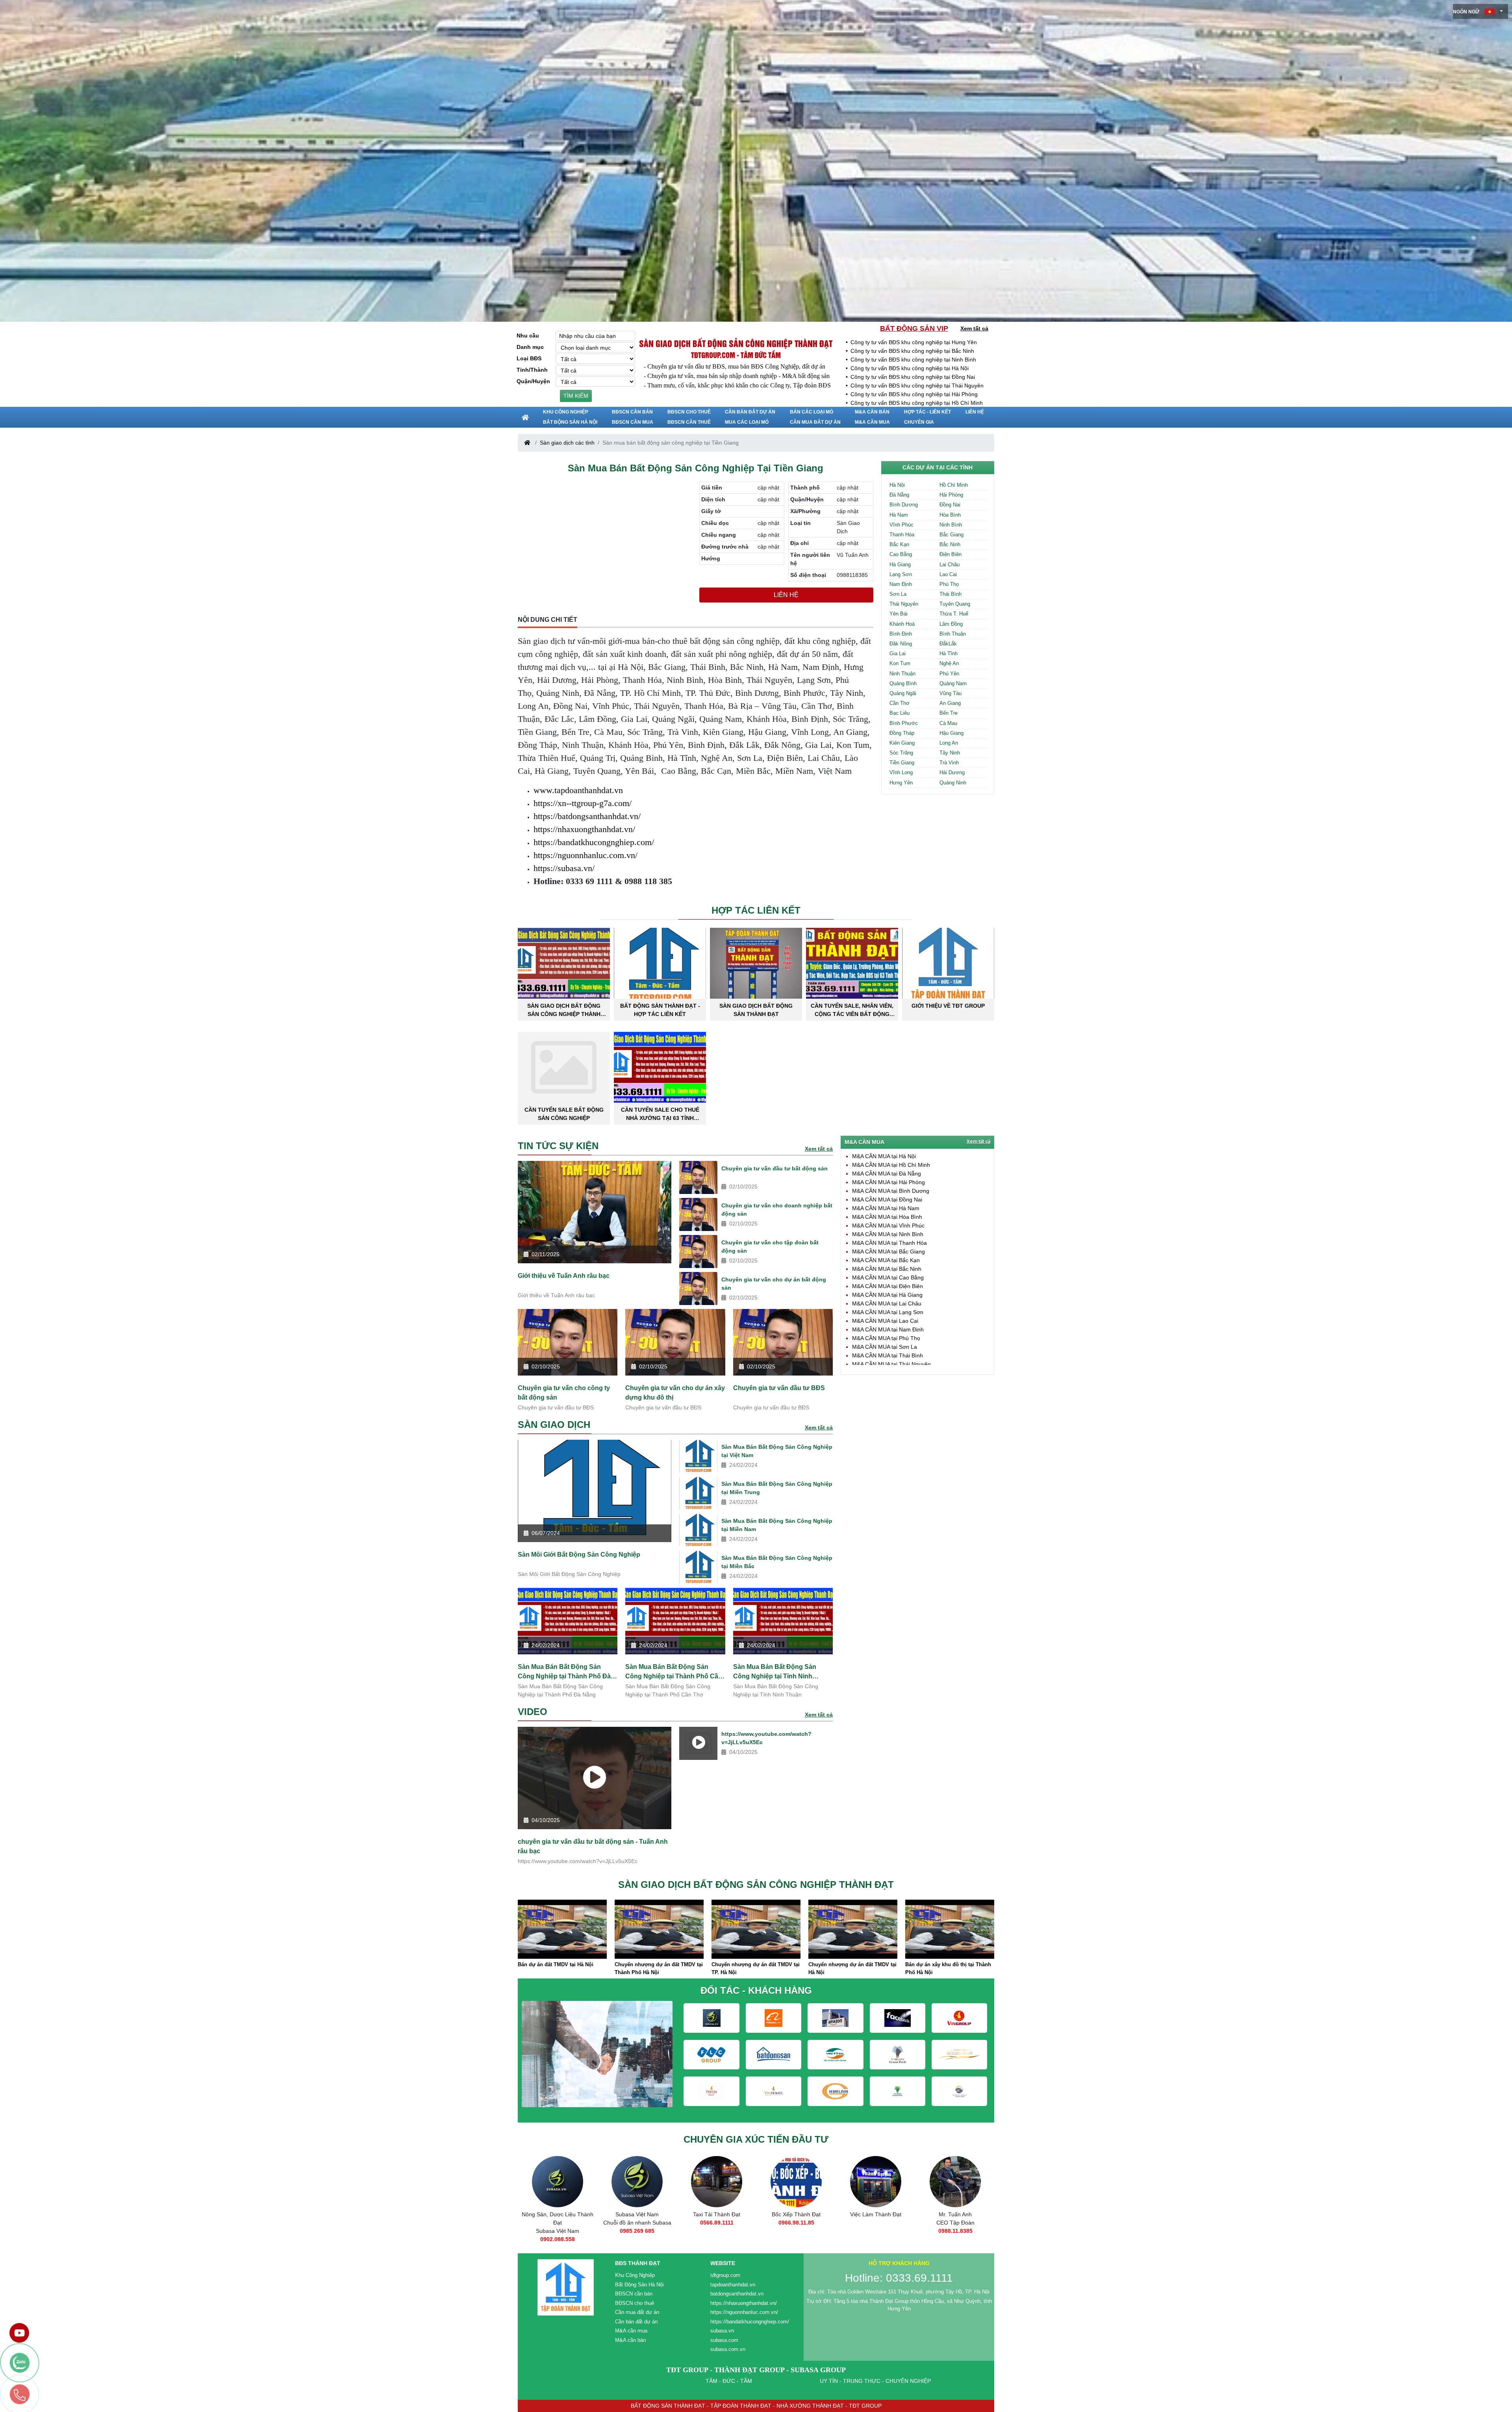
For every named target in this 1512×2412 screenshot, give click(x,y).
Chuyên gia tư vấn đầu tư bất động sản (775, 1168)
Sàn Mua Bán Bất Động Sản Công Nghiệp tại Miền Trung (777, 1488)
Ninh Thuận (902, 674)
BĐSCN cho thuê (689, 412)
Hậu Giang (951, 733)
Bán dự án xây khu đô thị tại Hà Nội (949, 1964)
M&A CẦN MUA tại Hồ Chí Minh (891, 1165)
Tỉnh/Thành (532, 370)
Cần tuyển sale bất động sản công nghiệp (564, 1114)
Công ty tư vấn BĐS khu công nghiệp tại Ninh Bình (913, 360)
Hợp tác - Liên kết (927, 412)
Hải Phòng (951, 495)
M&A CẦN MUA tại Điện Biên (888, 1286)
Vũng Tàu (951, 693)
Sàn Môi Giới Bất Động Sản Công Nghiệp (579, 1555)
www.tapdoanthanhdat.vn (578, 790)
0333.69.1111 (876, 2231)
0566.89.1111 (558, 2223)
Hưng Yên (901, 783)
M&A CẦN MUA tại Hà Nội (884, 1156)
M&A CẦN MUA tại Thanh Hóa (889, 1243)
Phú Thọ (949, 584)
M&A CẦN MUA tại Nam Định (888, 1329)
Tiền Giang (902, 763)
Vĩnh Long (901, 772)
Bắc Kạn (899, 544)
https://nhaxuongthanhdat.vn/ (584, 829)
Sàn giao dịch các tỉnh (567, 443)
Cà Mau (948, 723)
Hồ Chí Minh (954, 485)
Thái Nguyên (904, 604)
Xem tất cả (974, 328)
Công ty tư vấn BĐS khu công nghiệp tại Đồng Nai (913, 377)
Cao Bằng (901, 554)
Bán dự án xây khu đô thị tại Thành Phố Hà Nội (754, 1968)
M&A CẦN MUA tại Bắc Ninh (887, 1269)
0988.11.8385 (796, 2231)
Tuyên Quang (955, 604)
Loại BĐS (529, 358)
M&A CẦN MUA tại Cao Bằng (888, 1277)
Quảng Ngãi (903, 693)
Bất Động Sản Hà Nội (570, 422)
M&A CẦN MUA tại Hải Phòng (888, 1182)
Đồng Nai (950, 505)
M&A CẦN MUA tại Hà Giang (887, 1295)
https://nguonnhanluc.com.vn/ (586, 855)
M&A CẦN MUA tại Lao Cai (885, 1321)
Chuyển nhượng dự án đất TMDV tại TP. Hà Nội (562, 1968)
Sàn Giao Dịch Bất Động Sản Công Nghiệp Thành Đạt (564, 1010)
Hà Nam (899, 515)
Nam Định (901, 584)
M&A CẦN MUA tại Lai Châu (887, 1303)
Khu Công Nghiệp (566, 412)
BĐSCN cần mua (633, 422)
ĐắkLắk (948, 644)
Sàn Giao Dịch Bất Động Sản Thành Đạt (756, 1010)
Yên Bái (899, 614)
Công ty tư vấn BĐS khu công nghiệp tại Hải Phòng (914, 394)
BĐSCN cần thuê (689, 422)
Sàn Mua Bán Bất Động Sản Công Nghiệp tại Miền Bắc (777, 1562)
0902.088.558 (955, 2239)
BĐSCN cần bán (632, 412)
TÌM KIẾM (576, 396)
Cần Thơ (900, 703)
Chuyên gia (919, 422)
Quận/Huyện (533, 381)
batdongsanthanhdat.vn (737, 2294)
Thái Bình (951, 594)
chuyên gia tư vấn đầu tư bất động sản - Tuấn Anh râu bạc (593, 1846)
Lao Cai (948, 574)
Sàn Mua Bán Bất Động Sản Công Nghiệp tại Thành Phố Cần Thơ (674, 1672)
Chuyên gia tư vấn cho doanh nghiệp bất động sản (777, 1210)
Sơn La (898, 594)
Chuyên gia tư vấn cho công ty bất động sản (564, 1393)
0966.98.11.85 (637, 2223)
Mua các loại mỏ (747, 422)
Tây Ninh (950, 753)
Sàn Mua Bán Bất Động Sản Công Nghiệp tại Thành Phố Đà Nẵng (564, 1672)
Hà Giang (900, 565)
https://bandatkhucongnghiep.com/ (594, 842)
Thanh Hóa (902, 535)
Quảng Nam (953, 683)
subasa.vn (722, 2331)
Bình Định (901, 634)
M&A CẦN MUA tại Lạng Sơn (888, 1312)
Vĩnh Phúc (901, 525)
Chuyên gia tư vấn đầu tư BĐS (779, 1388)
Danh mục (530, 347)
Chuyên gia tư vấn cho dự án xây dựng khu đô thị (675, 1393)
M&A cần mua (872, 422)
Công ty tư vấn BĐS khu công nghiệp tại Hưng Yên (914, 342)
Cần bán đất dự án (750, 412)
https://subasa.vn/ (564, 868)
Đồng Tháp (902, 733)
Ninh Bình (951, 525)
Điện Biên (951, 554)
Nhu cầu (528, 336)
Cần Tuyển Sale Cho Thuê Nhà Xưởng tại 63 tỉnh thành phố (660, 1114)
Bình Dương (904, 505)
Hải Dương (952, 772)
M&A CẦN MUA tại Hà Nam (886, 1208)
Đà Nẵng (899, 495)
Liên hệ (975, 412)
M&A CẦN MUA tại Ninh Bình (888, 1234)
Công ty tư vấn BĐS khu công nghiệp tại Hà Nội (910, 368)
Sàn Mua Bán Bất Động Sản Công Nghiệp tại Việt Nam (777, 1451)
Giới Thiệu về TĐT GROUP (948, 1006)
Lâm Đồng (951, 624)
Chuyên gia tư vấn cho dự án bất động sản (774, 1284)
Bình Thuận (953, 634)
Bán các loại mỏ (812, 412)
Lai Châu (950, 565)
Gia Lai (898, 654)
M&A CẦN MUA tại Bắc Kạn (886, 1260)
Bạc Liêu (900, 713)
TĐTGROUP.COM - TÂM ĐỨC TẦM (736, 355)
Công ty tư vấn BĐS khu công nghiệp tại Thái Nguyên (917, 386)
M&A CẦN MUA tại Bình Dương (891, 1191)
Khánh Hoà (902, 624)
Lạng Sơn (901, 574)
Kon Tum (900, 663)
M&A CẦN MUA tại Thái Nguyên (891, 1364)
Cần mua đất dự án (815, 422)
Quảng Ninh (953, 783)
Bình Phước (904, 723)
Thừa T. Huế (954, 614)
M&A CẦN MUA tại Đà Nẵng (887, 1174)
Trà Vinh (949, 763)
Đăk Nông (901, 644)
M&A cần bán (872, 412)
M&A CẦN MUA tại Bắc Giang (888, 1251)
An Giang (950, 703)
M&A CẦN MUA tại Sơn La (885, 1347)
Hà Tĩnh (949, 654)
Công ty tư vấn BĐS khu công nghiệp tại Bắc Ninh (912, 351)
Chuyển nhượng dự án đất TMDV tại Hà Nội (659, 1968)
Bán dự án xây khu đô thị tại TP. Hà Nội (851, 1968)
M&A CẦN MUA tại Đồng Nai (887, 1200)
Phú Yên (949, 674)
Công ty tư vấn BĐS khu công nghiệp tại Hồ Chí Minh (917, 403)
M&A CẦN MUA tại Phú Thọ (886, 1338)
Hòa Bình (950, 515)
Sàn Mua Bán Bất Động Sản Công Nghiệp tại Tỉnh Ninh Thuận (775, 1672)
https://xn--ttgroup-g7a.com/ (583, 803)
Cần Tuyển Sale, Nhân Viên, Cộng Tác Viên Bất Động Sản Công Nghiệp (852, 1010)
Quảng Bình (903, 683)
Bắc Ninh (950, 544)
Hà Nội (897, 485)
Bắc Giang (951, 535)
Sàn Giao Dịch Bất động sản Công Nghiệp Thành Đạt (736, 343)
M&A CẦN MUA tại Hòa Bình (887, 1217)
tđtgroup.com (725, 2275)
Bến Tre (949, 713)
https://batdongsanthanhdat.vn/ (587, 816)
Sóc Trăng (901, 753)
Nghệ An (949, 663)
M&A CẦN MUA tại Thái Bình (888, 1355)
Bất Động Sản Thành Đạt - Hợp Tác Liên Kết (660, 1010)
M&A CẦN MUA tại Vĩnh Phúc (888, 1225)
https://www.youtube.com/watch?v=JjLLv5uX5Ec (766, 1738)
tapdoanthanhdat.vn (733, 2285)
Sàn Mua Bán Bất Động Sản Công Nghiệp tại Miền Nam (777, 1525)
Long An (949, 743)
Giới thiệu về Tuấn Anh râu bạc (564, 1276)
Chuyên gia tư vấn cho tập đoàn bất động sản (770, 1247)
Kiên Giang (902, 743)
